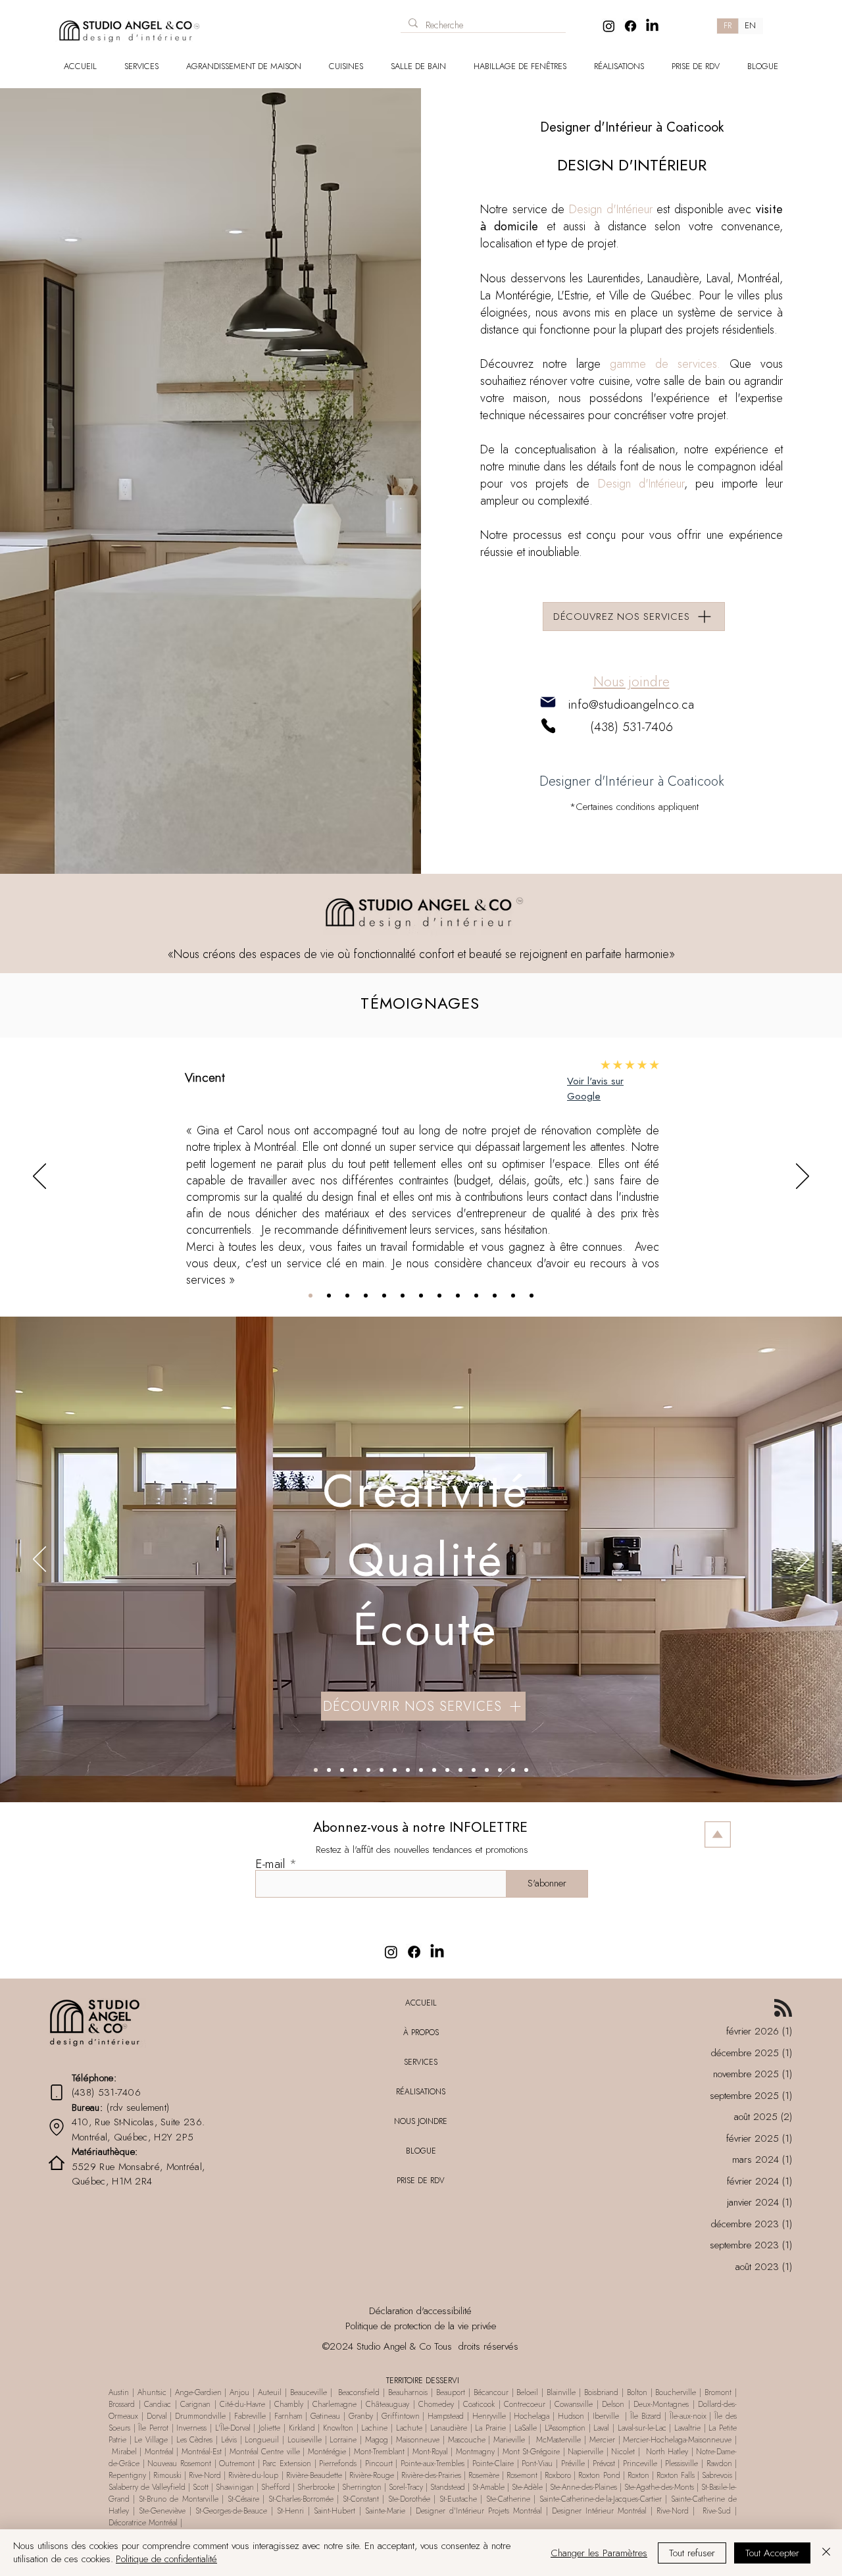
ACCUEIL (421, 2003)
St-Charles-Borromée (301, 2499)
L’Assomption (565, 2428)
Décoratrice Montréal (144, 2523)
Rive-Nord (206, 2475)
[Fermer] (826, 2553)
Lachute (409, 2428)
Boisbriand (601, 2392)
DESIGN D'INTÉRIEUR (632, 165)
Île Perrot (154, 2428)
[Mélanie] (347, 1296)
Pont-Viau (536, 2463)
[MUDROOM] (368, 1770)
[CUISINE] (329, 1770)
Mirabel (124, 2452)
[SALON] (382, 1770)
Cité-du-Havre (242, 2404)
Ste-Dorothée (409, 2499)
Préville (573, 2463)
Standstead (448, 2487)
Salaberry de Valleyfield (148, 2487)
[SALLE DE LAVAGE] (355, 1770)
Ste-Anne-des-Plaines (582, 2487)
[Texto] (316, 1770)
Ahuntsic (152, 2392)
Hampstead (446, 2416)
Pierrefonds (338, 2463)
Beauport (452, 2392)
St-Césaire (243, 2499)
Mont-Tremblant (379, 2452)
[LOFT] (460, 1770)
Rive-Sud (717, 2511)
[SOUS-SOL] (447, 1770)
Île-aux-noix (690, 2416)
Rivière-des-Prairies (431, 2475)
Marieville (509, 2440)
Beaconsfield (358, 2392)
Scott (201, 2487)
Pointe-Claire (493, 2463)
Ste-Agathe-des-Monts (659, 2487)
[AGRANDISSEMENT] (526, 1770)
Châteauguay (387, 2404)
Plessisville (681, 2463)
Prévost (604, 2463)
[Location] (57, 2127)
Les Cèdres (195, 2440)
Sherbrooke (315, 2487)
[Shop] (280, 21)
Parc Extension (287, 2463)
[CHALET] (513, 1770)
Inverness (191, 2428)
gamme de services (663, 364)
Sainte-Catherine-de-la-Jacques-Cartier (601, 2499)
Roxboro (558, 2475)
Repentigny (127, 2475)
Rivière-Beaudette (314, 2475)
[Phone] (548, 725)
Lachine (374, 2428)
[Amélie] (476, 1296)
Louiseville (305, 2440)
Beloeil (527, 2392)
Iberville (606, 2416)
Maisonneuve (419, 2440)
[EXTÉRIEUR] (487, 1770)
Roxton (638, 2475)
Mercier (602, 2440)
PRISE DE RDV (421, 2181)
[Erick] (421, 1296)
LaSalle (526, 2428)
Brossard (122, 2404)
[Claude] (458, 1296)
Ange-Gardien (197, 2392)
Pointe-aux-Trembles (433, 2463)
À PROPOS (421, 2033)
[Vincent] (310, 1296)
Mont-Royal (429, 2452)
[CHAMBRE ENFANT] (434, 1770)
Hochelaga (532, 2416)
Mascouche (467, 2440)
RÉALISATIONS (421, 2092)
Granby (361, 2416)
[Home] (57, 2162)
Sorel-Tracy (405, 2487)
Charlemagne (334, 2404)
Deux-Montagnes (663, 2404)
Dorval (157, 2416)
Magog (377, 2440)
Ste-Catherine (510, 2499)
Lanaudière (449, 2428)
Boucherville (676, 2392)
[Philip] (495, 1296)
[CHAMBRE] (408, 1770)
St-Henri (290, 2511)
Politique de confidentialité (166, 2559)
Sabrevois (717, 2475)
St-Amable (488, 2487)
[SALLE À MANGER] (395, 1770)
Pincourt (381, 2463)
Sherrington (362, 2487)
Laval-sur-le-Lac (642, 2428)
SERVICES (421, 2062)
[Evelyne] (403, 1296)
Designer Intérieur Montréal (601, 2511)
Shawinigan (235, 2487)
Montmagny (475, 2452)
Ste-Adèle (527, 2487)
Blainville (559, 2392)
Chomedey (436, 2404)
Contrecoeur (525, 2404)
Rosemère (484, 2475)
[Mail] (548, 702)
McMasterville (557, 2440)
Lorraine (343, 2440)
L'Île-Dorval (233, 2428)
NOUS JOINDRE (421, 2121)
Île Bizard (646, 2416)
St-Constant (362, 2499)
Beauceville (309, 2392)
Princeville (640, 2463)
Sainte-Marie (385, 2511)
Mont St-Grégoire (532, 2452)
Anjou (239, 2392)
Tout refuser (692, 2553)
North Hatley (667, 2452)
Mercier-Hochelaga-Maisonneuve (677, 2440)
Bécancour (493, 2392)
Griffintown (401, 2416)
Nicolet (625, 2452)
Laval (601, 2428)
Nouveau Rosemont (180, 2463)
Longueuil (263, 2440)
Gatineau (327, 2416)
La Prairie (492, 2428)
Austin (120, 2392)
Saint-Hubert (334, 2511)
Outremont (237, 2463)
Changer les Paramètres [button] (599, 2553)
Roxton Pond (599, 2475)
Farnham (288, 2416)
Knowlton (338, 2428)
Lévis (229, 2440)
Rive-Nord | (678, 2511)
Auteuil (271, 2392)
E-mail (270, 1864)
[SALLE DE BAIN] (342, 1770)
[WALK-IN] (421, 1770)
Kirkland (302, 2428)
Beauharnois (408, 2392)
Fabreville (252, 2416)
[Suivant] (803, 1177)
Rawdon (721, 2463)
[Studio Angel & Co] (609, 26)
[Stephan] (366, 1296)
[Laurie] (384, 1296)
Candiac (160, 2404)
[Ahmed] (439, 1296)
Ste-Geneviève (162, 2511)
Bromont (718, 2392)
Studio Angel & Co (394, 2346)
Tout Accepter (772, 2553)
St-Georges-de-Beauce (231, 2511)
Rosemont (523, 2475)
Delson (613, 2404)
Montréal (161, 2452)
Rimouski (167, 2475)
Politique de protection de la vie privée (421, 2326)
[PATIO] (500, 1770)
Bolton (637, 2392)
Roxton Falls (676, 2475)
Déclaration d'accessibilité (420, 2311)
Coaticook (481, 2404)
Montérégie (329, 2452)
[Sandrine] (513, 1296)
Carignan (197, 2404)
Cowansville (574, 2404)
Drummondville (200, 2416)
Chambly (289, 2404)
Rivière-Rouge (372, 2475)
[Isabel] (532, 1296)
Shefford (276, 2487)
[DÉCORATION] (474, 1770)
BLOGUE (421, 2151)
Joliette (269, 2428)
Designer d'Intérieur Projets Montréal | (484, 2511)
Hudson (571, 2416)
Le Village (151, 2440)
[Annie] (329, 1296)
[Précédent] (39, 1177)
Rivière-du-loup (253, 2475)
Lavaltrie (689, 2428)
